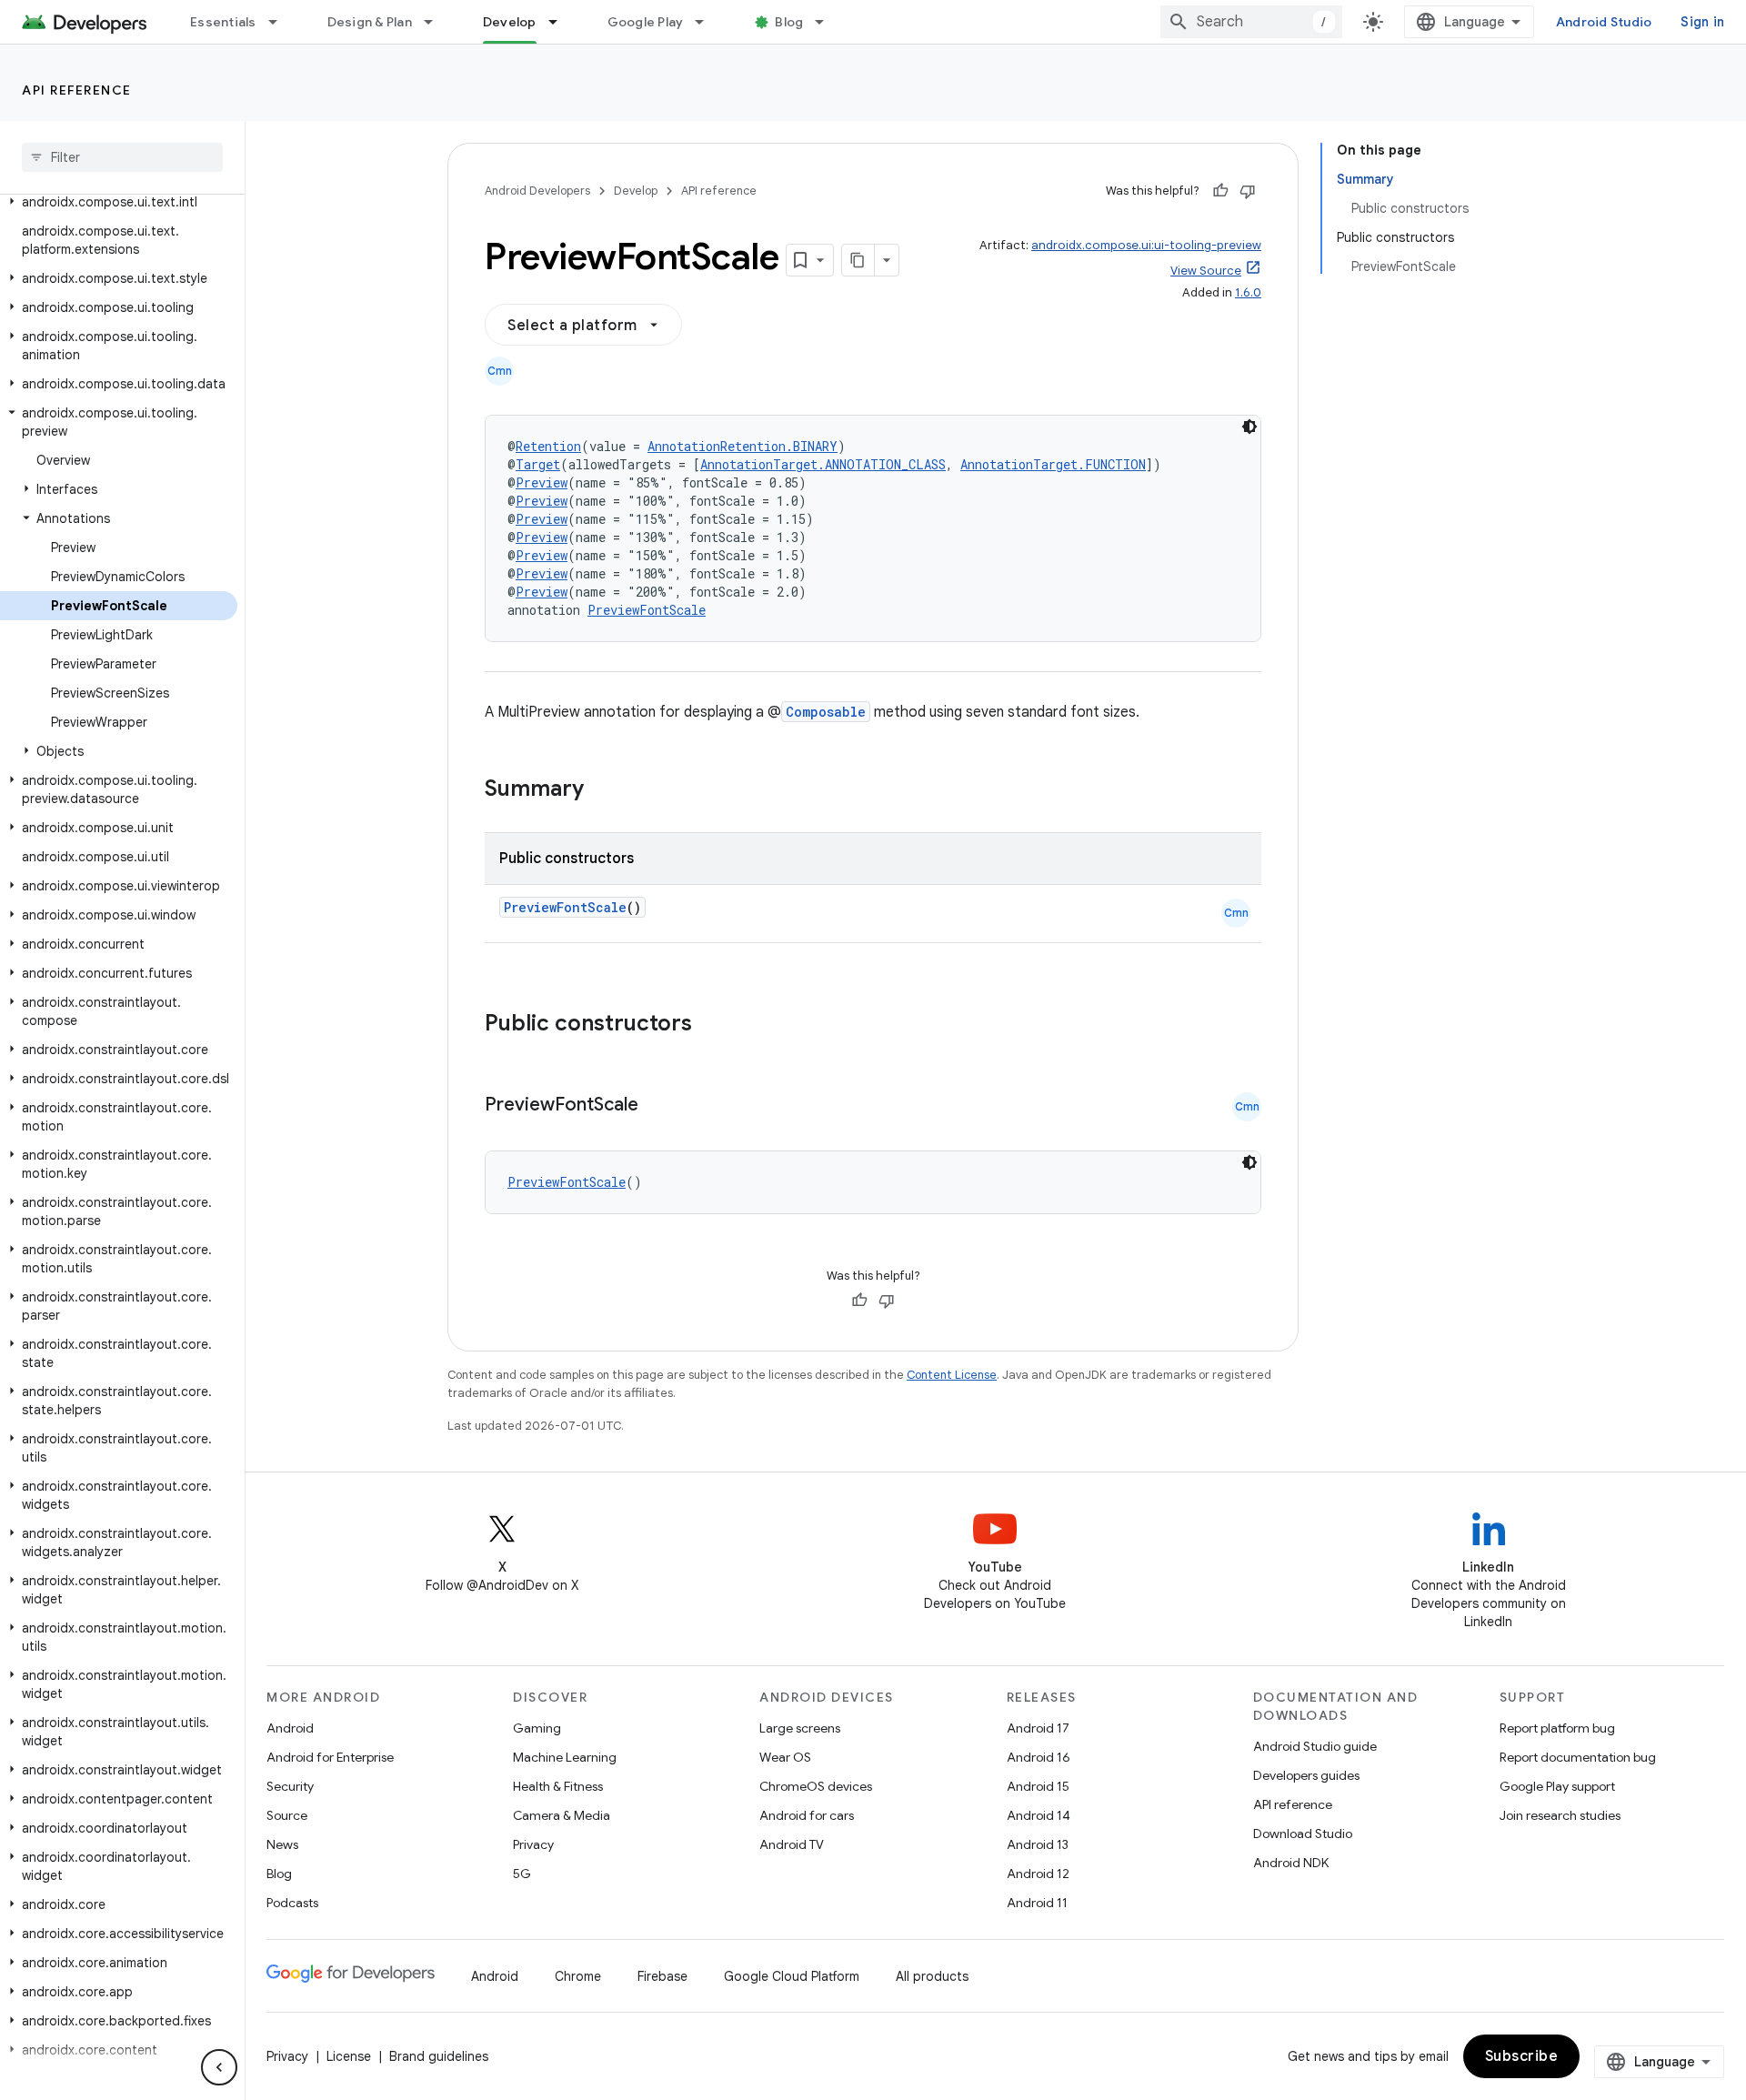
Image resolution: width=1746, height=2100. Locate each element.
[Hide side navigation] (219, 2067)
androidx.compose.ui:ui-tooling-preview (1146, 245)
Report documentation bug (1578, 1757)
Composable (826, 712)
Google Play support (1557, 1786)
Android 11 (1037, 1903)
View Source (1206, 271)
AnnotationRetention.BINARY (743, 446)
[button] (119, 202)
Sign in (1702, 22)
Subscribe (1522, 2056)
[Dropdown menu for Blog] (828, 22)
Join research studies (1560, 1815)
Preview (542, 482)
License (349, 2056)
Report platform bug (1557, 1728)
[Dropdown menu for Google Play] (707, 22)
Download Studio (1303, 1834)
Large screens (800, 1728)
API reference (77, 90)
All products (932, 1976)
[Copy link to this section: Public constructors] (716, 1025)
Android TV (792, 1844)
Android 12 (1038, 1874)
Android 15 (1038, 1786)
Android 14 (1039, 1815)
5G (522, 1874)
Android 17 (1038, 1728)
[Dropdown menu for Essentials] (281, 22)
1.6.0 (1248, 292)
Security (290, 1786)
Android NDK (1291, 1863)
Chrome (578, 1976)
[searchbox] (122, 157)
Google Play (646, 22)
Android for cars (807, 1815)
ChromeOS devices (816, 1786)
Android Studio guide (1315, 1746)
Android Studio (1604, 22)
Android (290, 1728)
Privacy (533, 1844)
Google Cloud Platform (792, 1976)
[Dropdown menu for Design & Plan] (436, 22)
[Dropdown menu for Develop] (561, 22)
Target (538, 464)
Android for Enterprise (330, 1757)
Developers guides (1306, 1775)
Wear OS (785, 1757)
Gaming (537, 1728)
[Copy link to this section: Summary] (602, 790)
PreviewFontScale (647, 610)
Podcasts (292, 1903)
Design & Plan (370, 22)
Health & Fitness (558, 1786)
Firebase (662, 1976)
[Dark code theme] (1249, 427)
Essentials (223, 22)
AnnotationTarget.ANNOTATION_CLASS (823, 464)
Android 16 (1039, 1757)
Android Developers (537, 191)
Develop (510, 22)
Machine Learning (565, 1757)
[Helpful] (1220, 191)
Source (287, 1815)
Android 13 (1038, 1844)
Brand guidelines (439, 2056)
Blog (789, 22)
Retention (548, 446)
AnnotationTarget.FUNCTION (1053, 464)
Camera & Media (562, 1815)
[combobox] (1251, 22)
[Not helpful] (1248, 191)
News (282, 1844)
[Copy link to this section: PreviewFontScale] (657, 1106)
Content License (952, 1375)
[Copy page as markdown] (858, 260)
